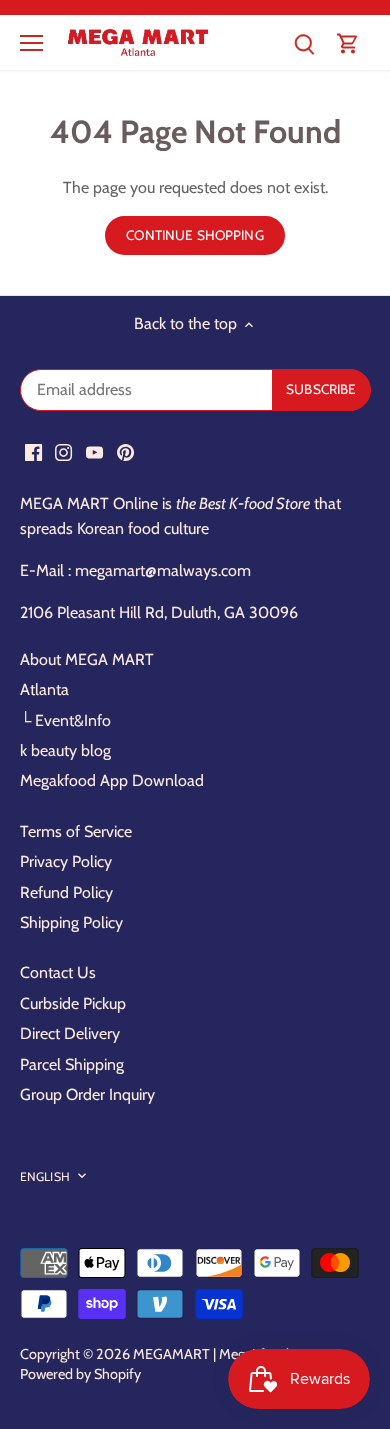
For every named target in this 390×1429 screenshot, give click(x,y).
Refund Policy (66, 892)
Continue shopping (194, 235)
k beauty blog (65, 750)
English (45, 1176)
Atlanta (44, 689)
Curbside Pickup (73, 1003)
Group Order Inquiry (87, 1094)
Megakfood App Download (112, 780)
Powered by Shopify (80, 1374)
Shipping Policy (71, 922)
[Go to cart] (348, 42)
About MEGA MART (87, 659)
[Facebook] (33, 451)
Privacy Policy (66, 861)
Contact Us (58, 972)
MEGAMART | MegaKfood (211, 1354)
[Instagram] (63, 451)
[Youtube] (94, 451)
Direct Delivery (70, 1033)
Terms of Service (76, 831)
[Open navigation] (31, 43)
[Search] (304, 42)
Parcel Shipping (72, 1064)
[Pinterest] (125, 451)
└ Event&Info (65, 720)
